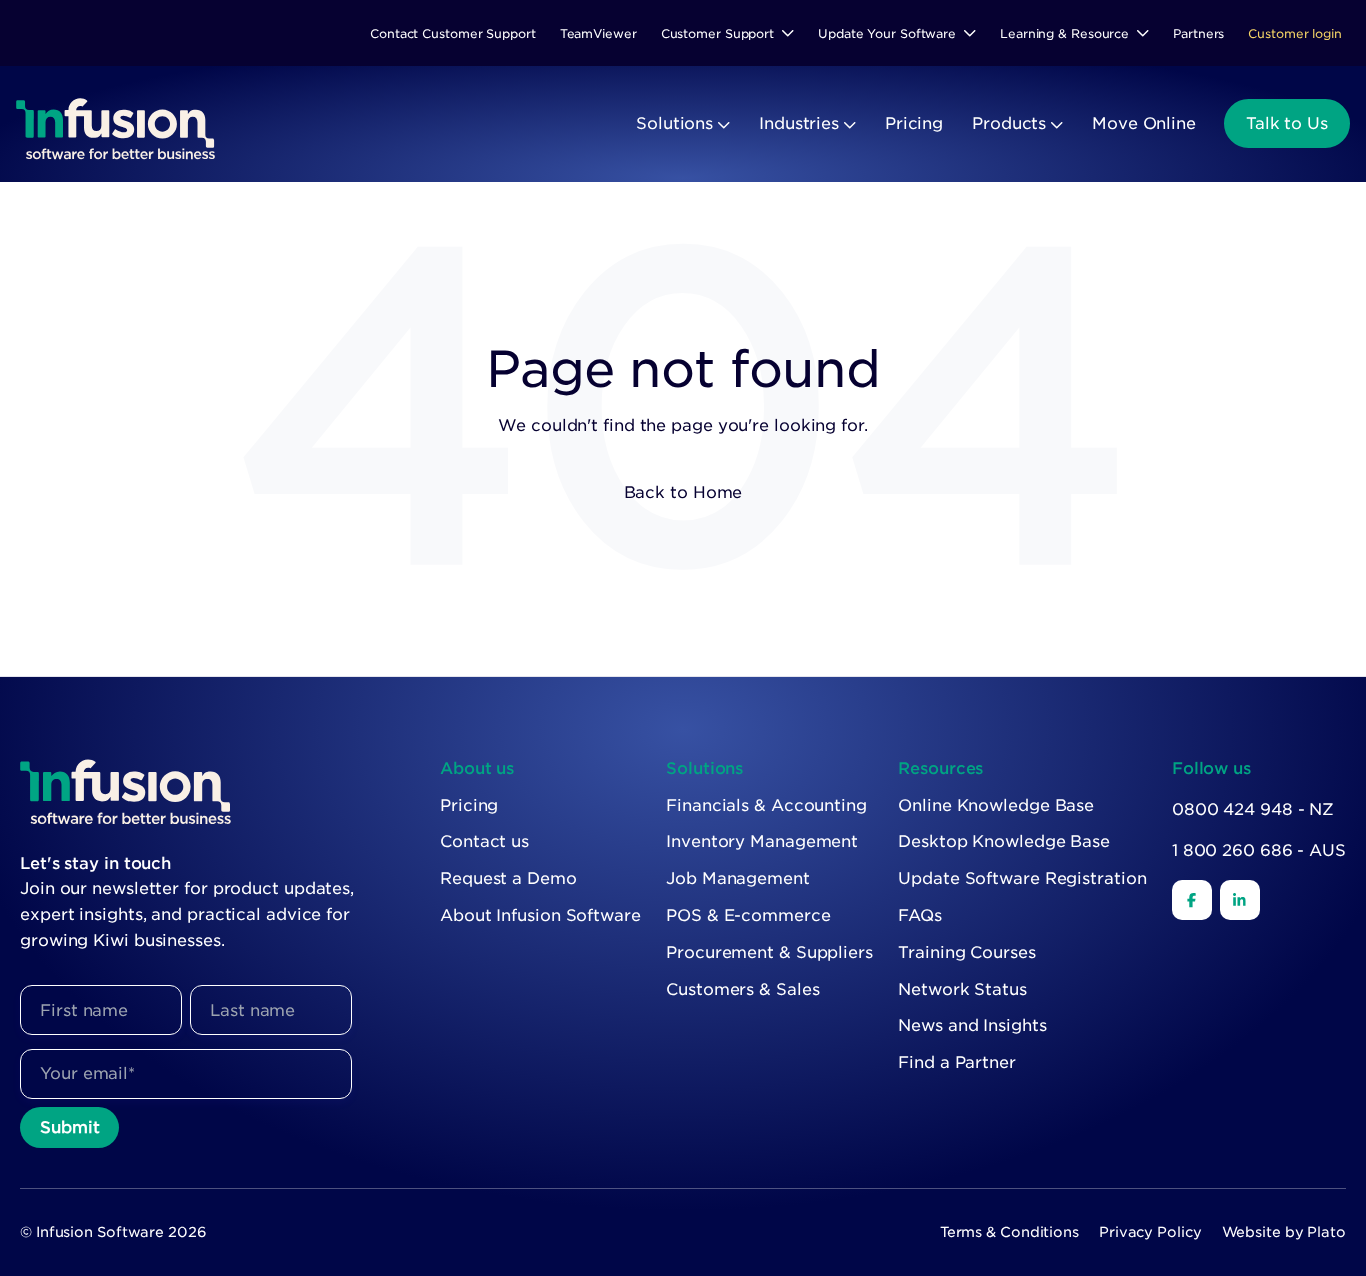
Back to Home (683, 492)
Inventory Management (762, 841)
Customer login (1295, 33)
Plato (1326, 1232)
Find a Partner (957, 1062)
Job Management (738, 878)
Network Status (962, 989)
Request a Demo (508, 878)
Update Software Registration (1022, 878)
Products (1009, 123)
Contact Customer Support (453, 33)
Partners (1198, 33)
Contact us (484, 841)
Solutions (674, 123)
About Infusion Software (540, 915)
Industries (799, 123)
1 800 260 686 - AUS (1259, 850)
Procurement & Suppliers (769, 952)
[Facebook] (1192, 900)
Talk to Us (1287, 123)
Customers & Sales (742, 989)
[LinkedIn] (1240, 900)
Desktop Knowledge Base (1004, 841)
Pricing (914, 123)
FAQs (920, 915)
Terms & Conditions (1009, 1232)
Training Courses (966, 952)
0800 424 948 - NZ (1253, 809)
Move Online (1144, 123)
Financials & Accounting (766, 805)
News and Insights (972, 1025)
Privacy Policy (1150, 1232)
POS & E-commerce (748, 915)
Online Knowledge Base (996, 805)
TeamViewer (598, 33)
